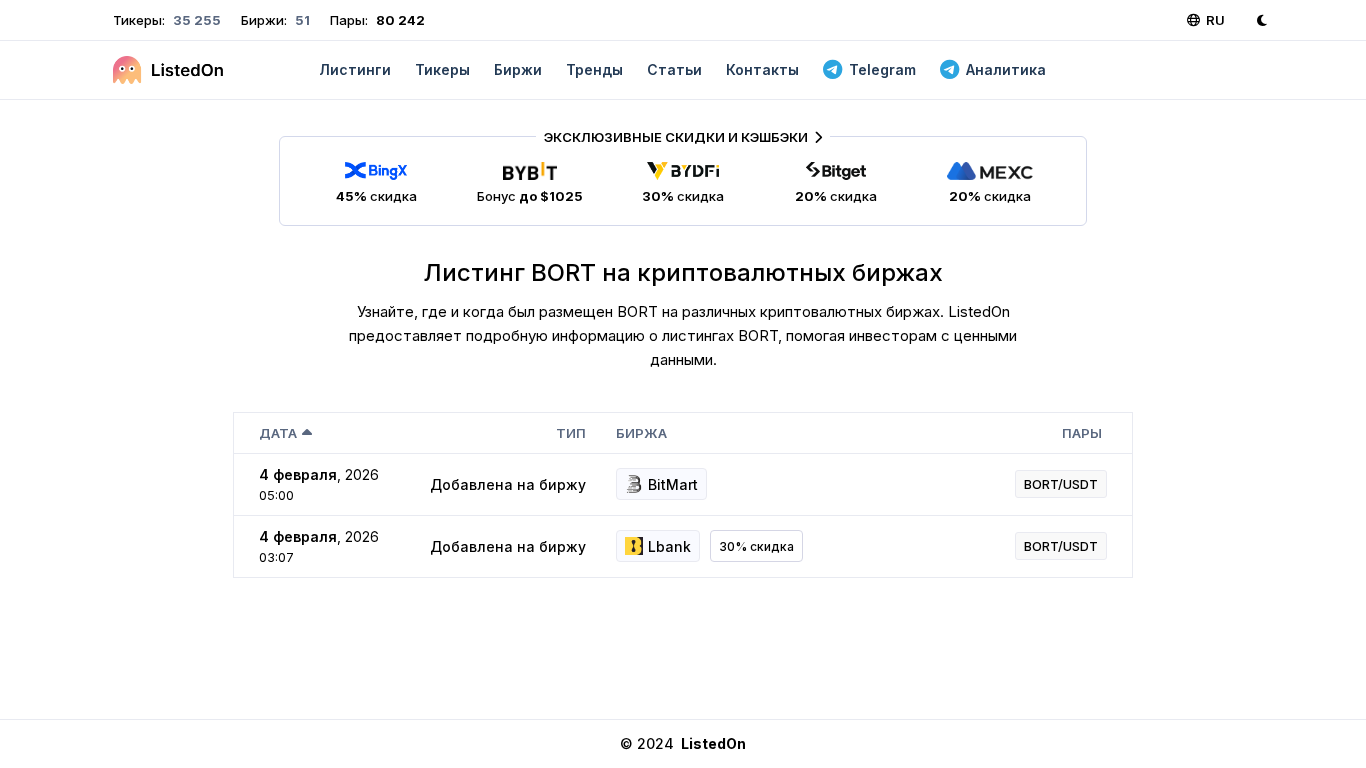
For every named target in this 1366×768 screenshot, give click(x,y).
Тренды (594, 69)
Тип (571, 433)
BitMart (673, 484)
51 (301, 20)
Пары (1082, 433)
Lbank (669, 546)
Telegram (882, 69)
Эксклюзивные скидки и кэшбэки (676, 137)
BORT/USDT (1061, 484)
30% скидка (756, 546)
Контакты (762, 69)
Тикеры (442, 69)
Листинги (355, 69)
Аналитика (1006, 69)
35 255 (195, 20)
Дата (278, 433)
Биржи (518, 69)
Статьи (674, 69)
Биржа (641, 433)
